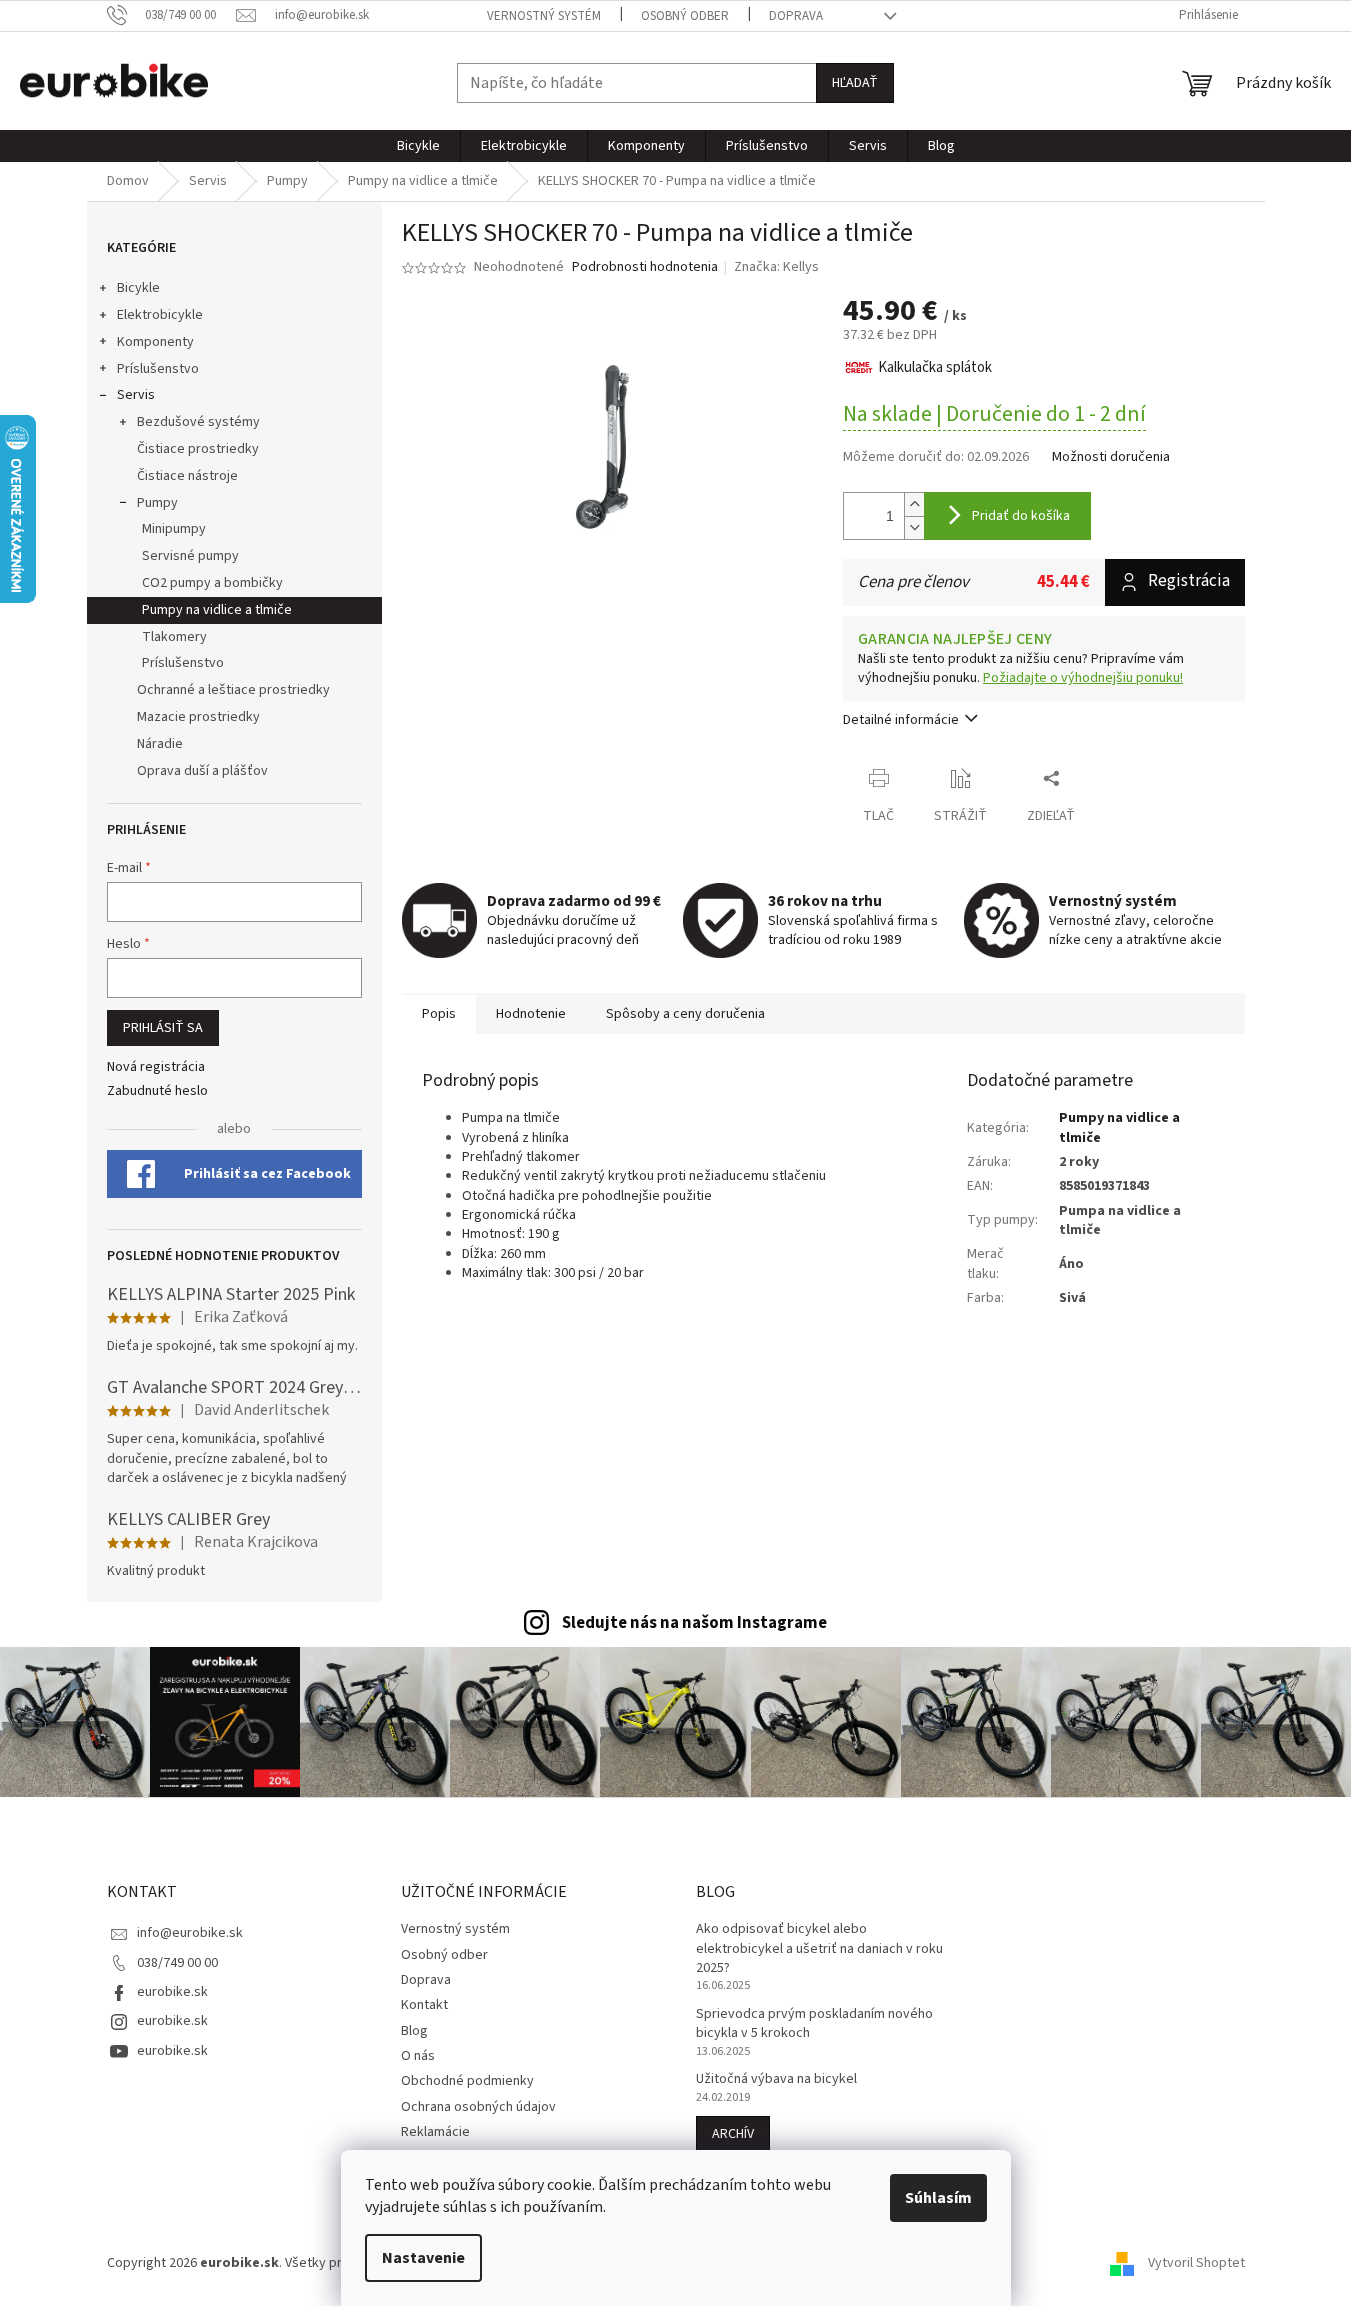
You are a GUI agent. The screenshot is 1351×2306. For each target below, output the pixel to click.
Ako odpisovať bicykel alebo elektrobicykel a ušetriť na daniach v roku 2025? (819, 1949)
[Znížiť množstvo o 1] (914, 527)
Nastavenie (423, 2258)
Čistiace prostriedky (198, 449)
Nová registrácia (156, 1067)
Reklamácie (435, 2132)
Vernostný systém (544, 16)
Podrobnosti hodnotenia (645, 267)
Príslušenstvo (158, 369)
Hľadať (855, 83)
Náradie (160, 744)
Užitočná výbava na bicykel (776, 2079)
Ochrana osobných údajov (478, 2107)
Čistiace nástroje (187, 476)
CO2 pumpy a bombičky (212, 583)
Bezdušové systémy (198, 422)
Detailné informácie (901, 720)
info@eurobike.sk (190, 1933)
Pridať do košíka (1021, 516)
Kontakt (424, 2005)
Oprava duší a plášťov (202, 771)
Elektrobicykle (160, 315)
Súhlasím (938, 2198)
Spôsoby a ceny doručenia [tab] (685, 1014)
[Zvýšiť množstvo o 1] (914, 504)
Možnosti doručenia (1111, 457)
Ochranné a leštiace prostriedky (233, 690)
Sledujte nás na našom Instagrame (694, 1623)
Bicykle (138, 288)
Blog (414, 2031)
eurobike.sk (172, 1992)
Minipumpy (174, 529)
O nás (418, 2056)
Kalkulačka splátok (935, 367)
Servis (136, 395)
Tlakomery (174, 637)
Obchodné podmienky (467, 2081)
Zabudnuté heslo (157, 1091)
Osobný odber (685, 16)
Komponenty (155, 342)
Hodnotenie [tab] (531, 1014)
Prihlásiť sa (163, 1028)
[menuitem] (418, 146)
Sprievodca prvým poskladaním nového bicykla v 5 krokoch (814, 2024)
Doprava (796, 16)
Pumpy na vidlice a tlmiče (217, 610)
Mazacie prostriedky (198, 717)
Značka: (776, 267)
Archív (733, 2134)
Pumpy (157, 503)
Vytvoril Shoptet (1196, 2263)
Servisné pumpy (190, 556)
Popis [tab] (439, 1014)
